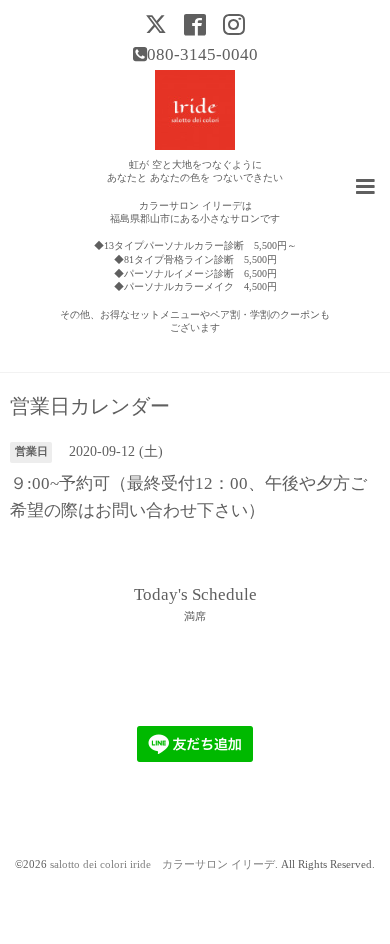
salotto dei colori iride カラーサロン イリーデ (162, 864)
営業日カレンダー (90, 407)
